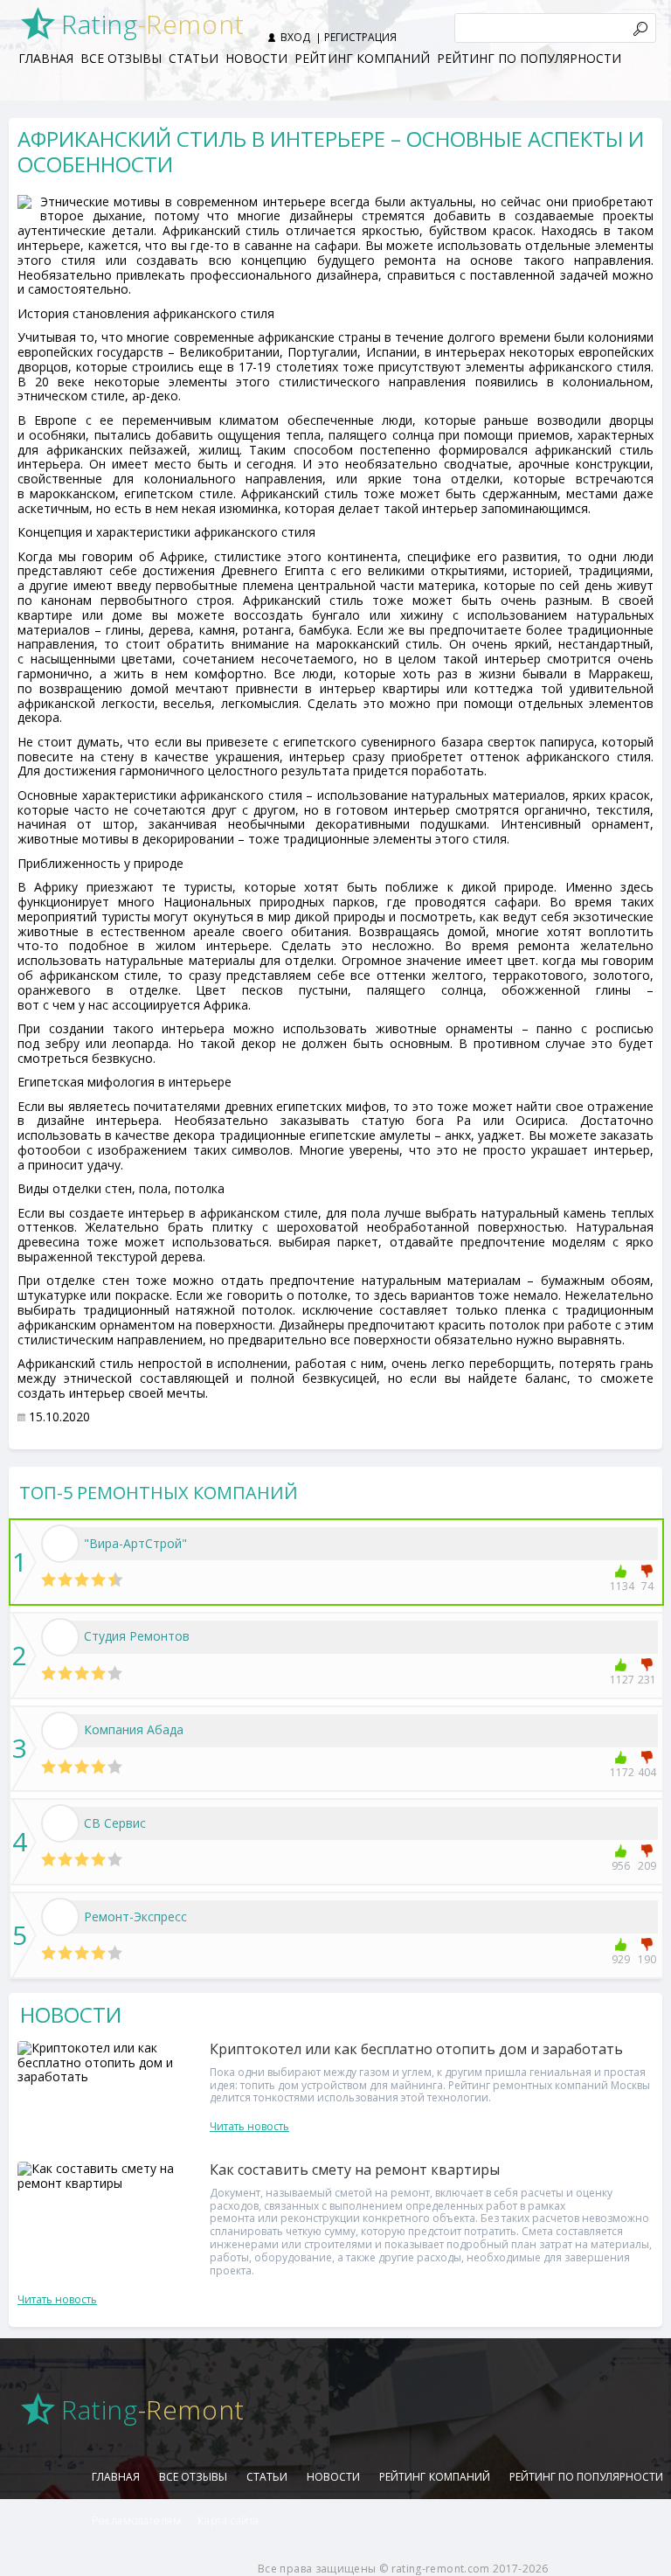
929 (621, 1959)
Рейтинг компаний (362, 58)
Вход (295, 37)
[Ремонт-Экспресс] (60, 1917)
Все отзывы (121, 58)
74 (647, 1586)
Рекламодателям (136, 2520)
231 (647, 1680)
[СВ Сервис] (60, 1823)
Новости (256, 58)
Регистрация (360, 37)
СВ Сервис (115, 1823)
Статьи (194, 58)
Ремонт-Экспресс (135, 1916)
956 (621, 1866)
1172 (621, 1772)
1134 (621, 1586)
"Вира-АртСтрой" (135, 1543)
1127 (621, 1680)
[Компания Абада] (60, 1731)
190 (647, 1959)
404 (647, 1772)
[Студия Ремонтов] (60, 1637)
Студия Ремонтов (137, 1636)
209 (647, 1866)
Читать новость (249, 2126)
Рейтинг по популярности (529, 58)
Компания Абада (134, 1729)
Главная (46, 58)
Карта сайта (228, 2520)
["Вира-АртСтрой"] (60, 1544)
